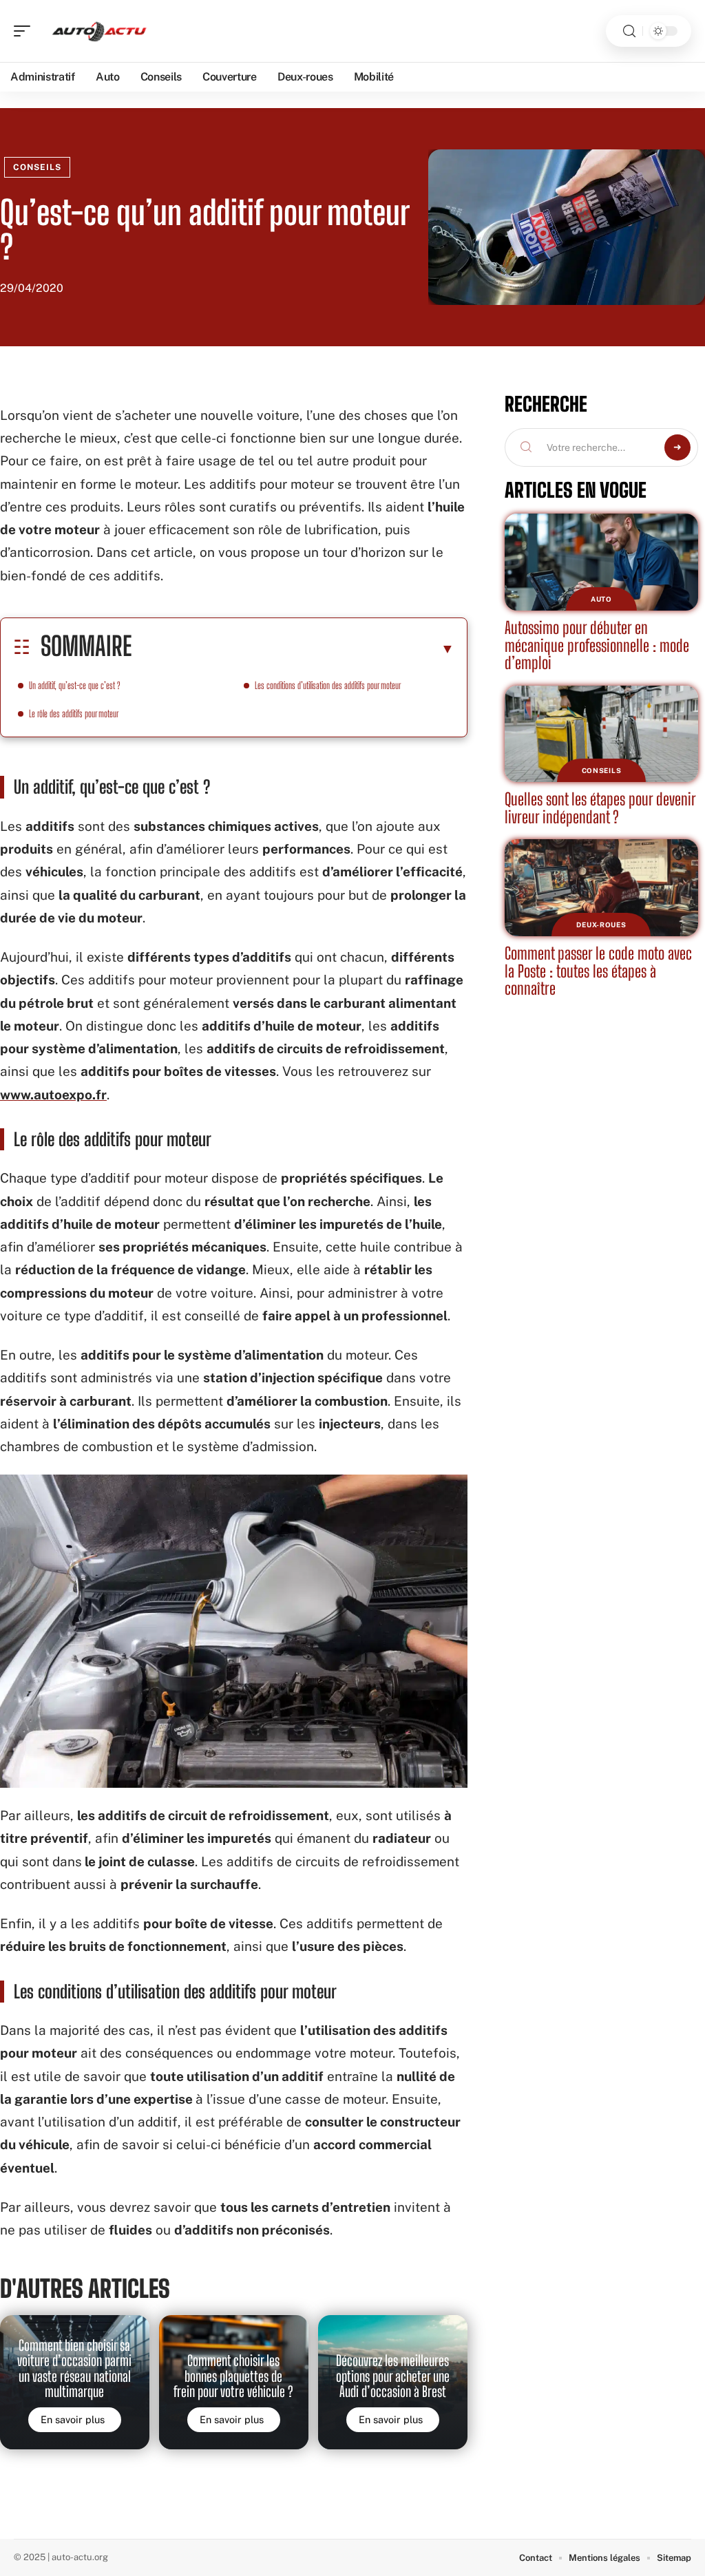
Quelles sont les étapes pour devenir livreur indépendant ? (600, 808)
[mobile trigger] (25, 31)
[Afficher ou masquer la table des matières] (293, 648)
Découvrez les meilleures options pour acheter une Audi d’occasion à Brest (393, 2376)
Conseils (37, 167)
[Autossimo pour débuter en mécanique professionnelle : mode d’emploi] (601, 562)
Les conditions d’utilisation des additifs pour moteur (328, 685)
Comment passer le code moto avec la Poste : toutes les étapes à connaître (598, 971)
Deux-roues (601, 925)
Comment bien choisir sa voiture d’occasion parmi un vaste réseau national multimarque (74, 2368)
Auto (601, 599)
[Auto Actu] (99, 31)
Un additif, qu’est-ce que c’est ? (75, 685)
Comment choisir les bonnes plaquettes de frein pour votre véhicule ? (233, 2376)
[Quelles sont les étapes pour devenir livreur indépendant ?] (601, 734)
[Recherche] (629, 31)
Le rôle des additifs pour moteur (74, 714)
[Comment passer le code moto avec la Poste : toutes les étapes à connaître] (601, 888)
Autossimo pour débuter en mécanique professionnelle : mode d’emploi (597, 645)
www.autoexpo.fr (53, 1095)
